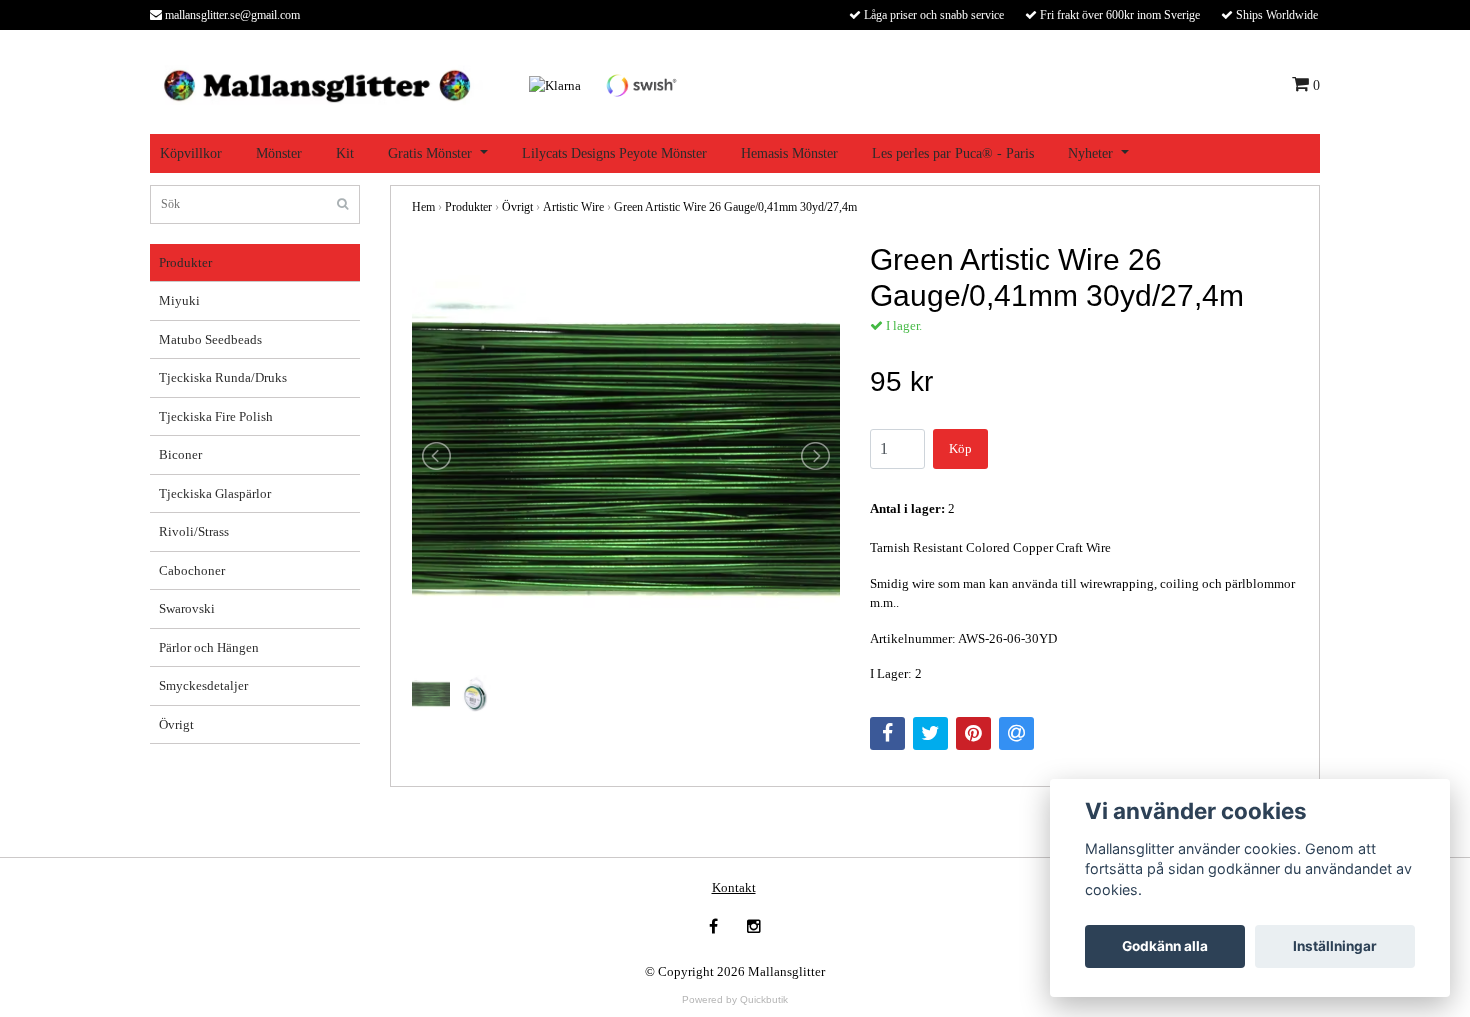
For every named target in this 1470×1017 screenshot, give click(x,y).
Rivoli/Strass (194, 531)
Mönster (279, 153)
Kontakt (734, 887)
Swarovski (187, 608)
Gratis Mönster (430, 153)
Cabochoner (192, 570)
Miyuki (179, 300)
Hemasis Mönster (789, 153)
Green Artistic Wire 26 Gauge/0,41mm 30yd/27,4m (735, 207)
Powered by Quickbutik (735, 999)
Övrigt (176, 724)
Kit (345, 153)
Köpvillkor (191, 153)
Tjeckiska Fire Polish (216, 416)
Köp (960, 448)
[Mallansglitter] (316, 83)
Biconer (180, 454)
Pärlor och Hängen (209, 647)
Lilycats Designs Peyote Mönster (614, 153)
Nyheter (1090, 153)
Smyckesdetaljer (203, 685)
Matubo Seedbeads (210, 339)
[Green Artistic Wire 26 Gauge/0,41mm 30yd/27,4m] (626, 456)
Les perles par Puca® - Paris (953, 153)
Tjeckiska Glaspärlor (215, 493)
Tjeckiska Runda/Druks (223, 377)
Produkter (185, 262)
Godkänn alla (1165, 946)
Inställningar (1335, 946)
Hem (423, 207)
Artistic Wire (573, 207)
